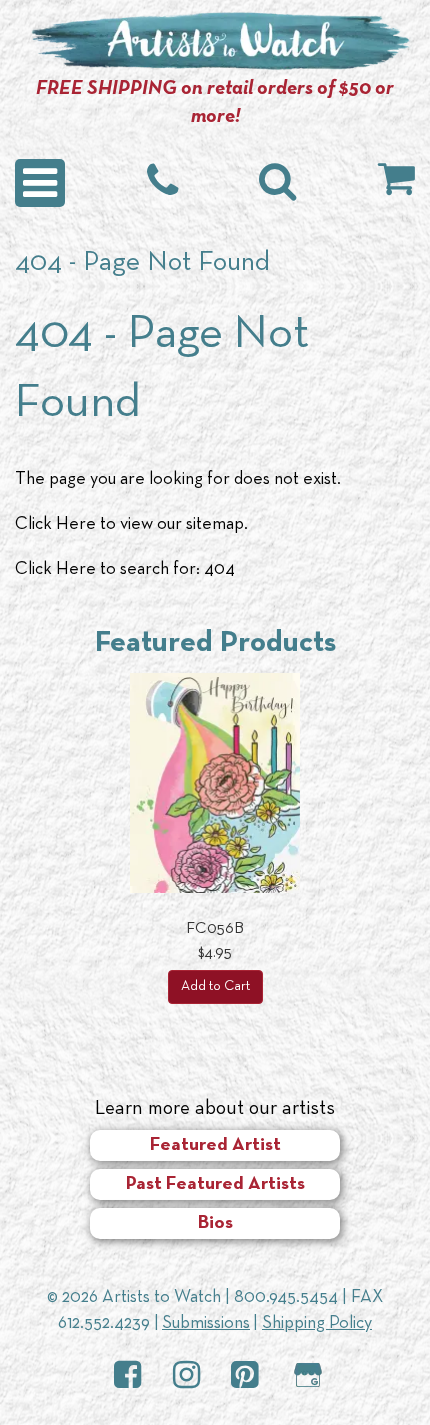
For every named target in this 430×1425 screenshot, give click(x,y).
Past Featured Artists (215, 1184)
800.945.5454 (286, 1297)
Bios (215, 1223)
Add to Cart (215, 986)
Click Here (55, 524)
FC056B (215, 929)
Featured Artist (215, 1145)
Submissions (206, 1323)
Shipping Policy (317, 1323)
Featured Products (215, 643)
